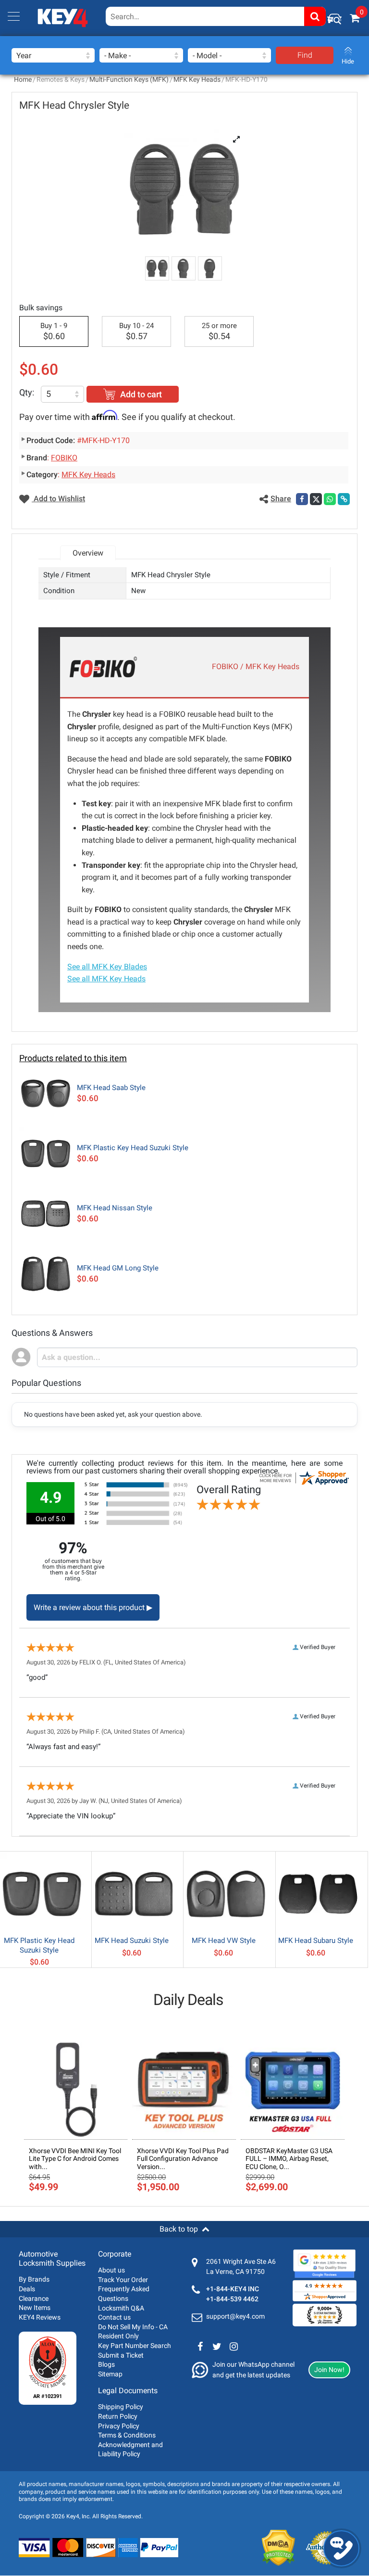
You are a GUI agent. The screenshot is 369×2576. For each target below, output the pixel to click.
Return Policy (118, 2416)
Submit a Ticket (121, 2355)
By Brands (34, 2279)
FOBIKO (64, 458)
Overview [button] (88, 553)
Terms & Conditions (127, 2435)
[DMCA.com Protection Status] (278, 2548)
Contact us (114, 2317)
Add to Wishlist (58, 499)
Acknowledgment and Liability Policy (130, 2449)
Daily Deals (188, 2000)
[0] (355, 18)
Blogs (106, 2364)
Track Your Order (123, 2280)
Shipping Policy (121, 2407)
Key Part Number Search (135, 2346)
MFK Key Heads (197, 79)
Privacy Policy (119, 2426)
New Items (35, 2308)
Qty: (27, 392)
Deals (27, 2289)
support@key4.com (235, 2316)
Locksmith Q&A (121, 2308)
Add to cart (141, 394)
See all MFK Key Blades (107, 967)
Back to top (179, 2229)
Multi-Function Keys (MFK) (129, 79)
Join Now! (329, 2370)
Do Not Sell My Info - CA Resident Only (133, 2332)
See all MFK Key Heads (106, 979)
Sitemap (110, 2374)
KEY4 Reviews (40, 2317)
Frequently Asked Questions (124, 2294)
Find (305, 55)
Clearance (34, 2298)
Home (23, 79)
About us (111, 2270)
